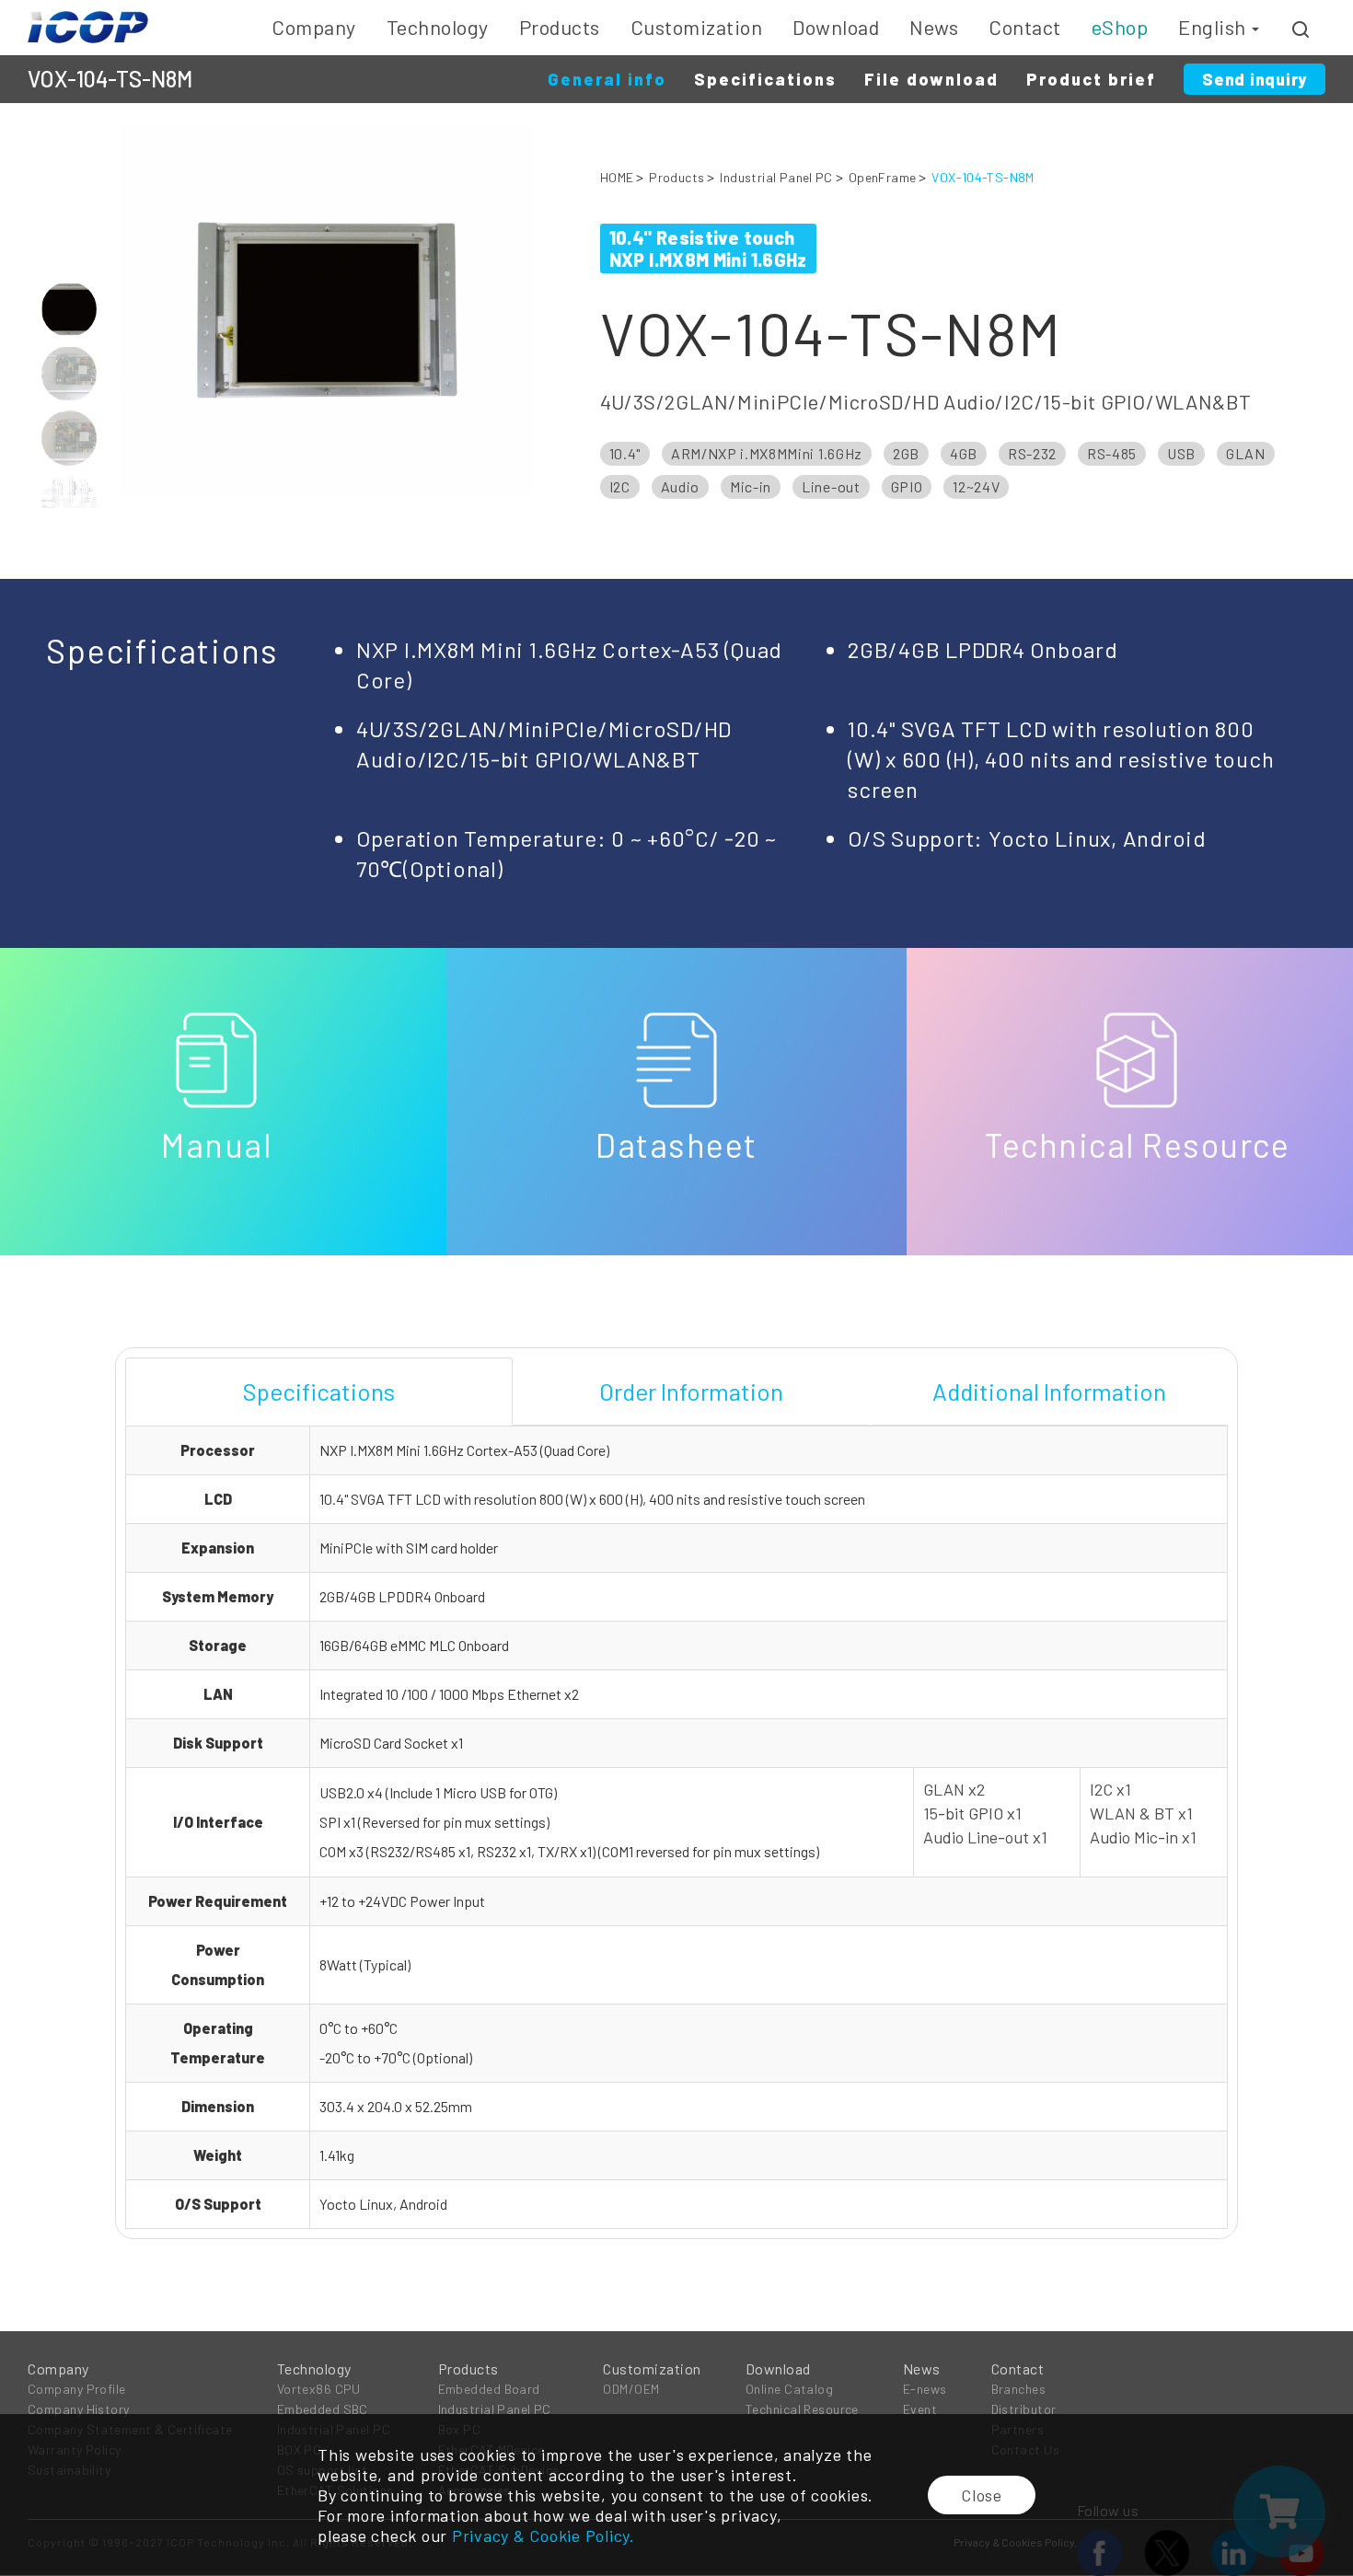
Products (676, 177)
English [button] (1214, 27)
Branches (1019, 2389)
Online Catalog (789, 2389)
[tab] (319, 1392)
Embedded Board (489, 2389)
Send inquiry (1255, 79)
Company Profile (77, 2389)
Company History (79, 2409)
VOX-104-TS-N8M (983, 177)
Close (982, 2495)
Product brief (1091, 79)
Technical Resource (802, 2409)
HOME (617, 177)
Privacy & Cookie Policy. (544, 2536)
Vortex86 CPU (319, 2389)
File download (931, 79)
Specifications (765, 79)
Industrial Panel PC (776, 177)
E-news (925, 2389)
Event (920, 2409)
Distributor (1024, 2409)
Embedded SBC (323, 2409)
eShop (1120, 27)
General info (607, 79)
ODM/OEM (631, 2389)
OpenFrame (883, 177)
